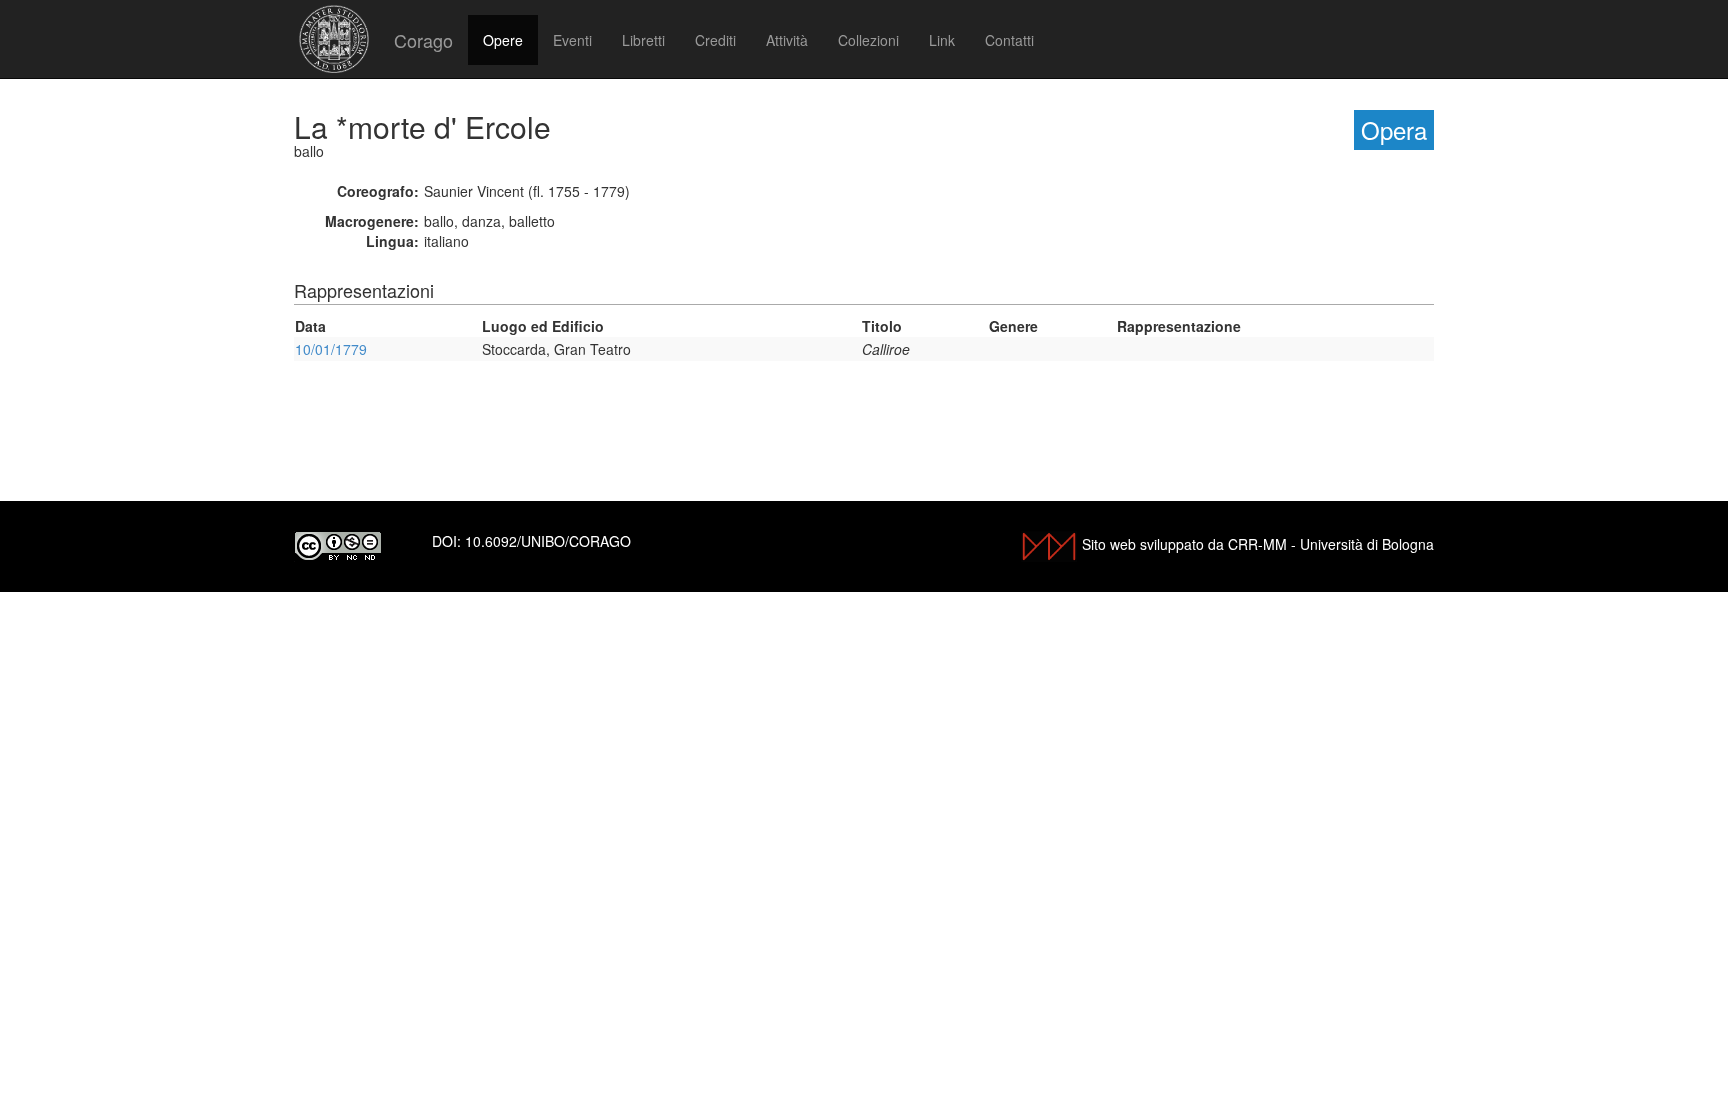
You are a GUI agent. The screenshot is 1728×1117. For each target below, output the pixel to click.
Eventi (572, 40)
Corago (423, 40)
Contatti (1009, 40)
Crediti (715, 40)
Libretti (643, 40)
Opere (503, 40)
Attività (787, 40)
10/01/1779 (331, 349)
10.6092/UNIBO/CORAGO (548, 541)
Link (942, 40)
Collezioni (868, 40)
